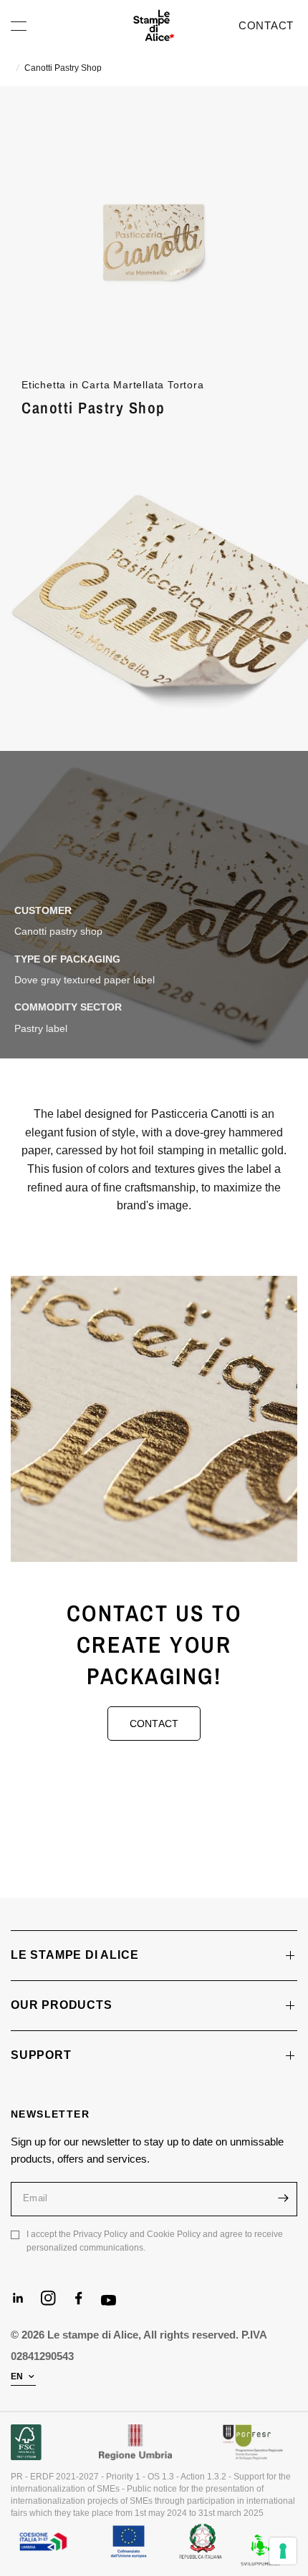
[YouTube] (115, 2307)
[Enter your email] (283, 2198)
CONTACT (266, 25)
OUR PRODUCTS (62, 2005)
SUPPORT (41, 2055)
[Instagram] (54, 2304)
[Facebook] (85, 2304)
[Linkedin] (24, 2304)
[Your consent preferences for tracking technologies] (283, 2551)
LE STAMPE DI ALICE (74, 1955)
